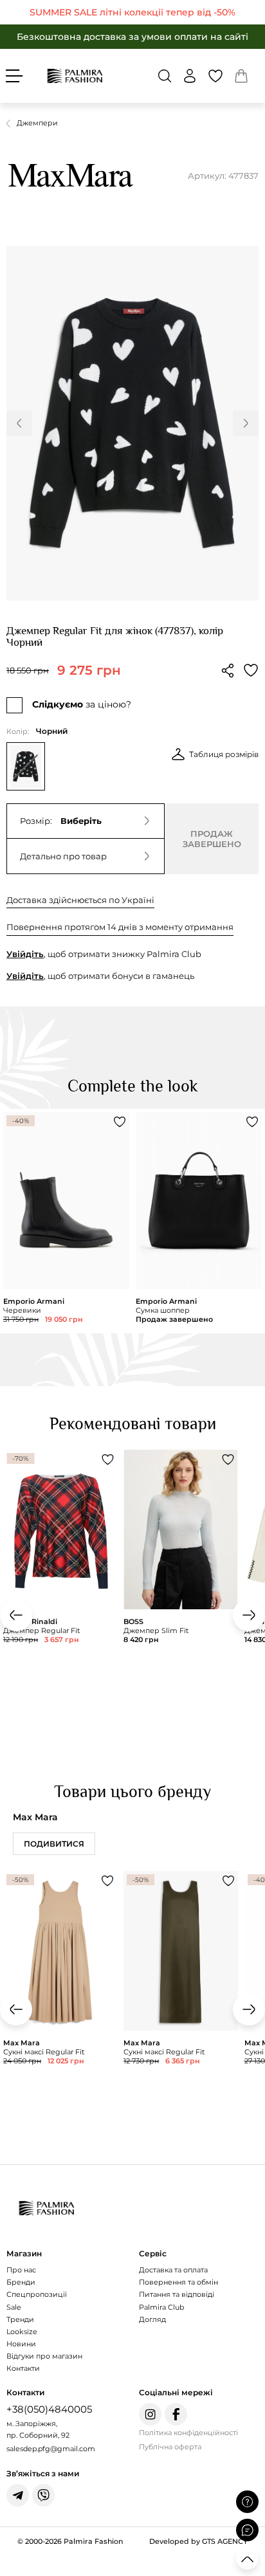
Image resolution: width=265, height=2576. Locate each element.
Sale (14, 2307)
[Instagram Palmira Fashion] (150, 2414)
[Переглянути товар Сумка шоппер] (199, 1221)
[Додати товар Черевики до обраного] (120, 1122)
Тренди (20, 2319)
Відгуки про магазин (44, 2356)
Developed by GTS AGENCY (198, 2541)
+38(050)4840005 (49, 2409)
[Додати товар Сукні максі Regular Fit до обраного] (107, 1881)
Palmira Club (161, 2307)
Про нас (21, 2270)
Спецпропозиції (37, 2294)
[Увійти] (190, 76)
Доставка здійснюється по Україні (80, 900)
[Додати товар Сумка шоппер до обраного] (252, 1122)
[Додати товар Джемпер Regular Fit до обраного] (107, 1459)
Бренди (21, 2282)
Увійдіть (25, 954)
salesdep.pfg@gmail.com (51, 2449)
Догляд (152, 2319)
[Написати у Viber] (43, 2495)
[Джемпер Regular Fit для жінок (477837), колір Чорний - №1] (132, 423)
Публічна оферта (170, 2447)
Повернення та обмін (178, 2282)
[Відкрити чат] (247, 2530)
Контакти (23, 2368)
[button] (165, 76)
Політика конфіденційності (188, 2433)
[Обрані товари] (215, 76)
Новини (21, 2344)
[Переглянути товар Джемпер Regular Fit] (60, 1580)
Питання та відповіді (177, 2294)
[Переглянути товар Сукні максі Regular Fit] (60, 2002)
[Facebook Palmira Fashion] (176, 2414)
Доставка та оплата (173, 2270)
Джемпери (37, 123)
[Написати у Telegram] (18, 2495)
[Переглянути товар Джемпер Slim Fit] (180, 1580)
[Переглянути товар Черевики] (66, 1221)
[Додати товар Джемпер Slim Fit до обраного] (228, 1459)
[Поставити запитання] (247, 2502)
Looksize (22, 2332)
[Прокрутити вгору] (247, 2558)
